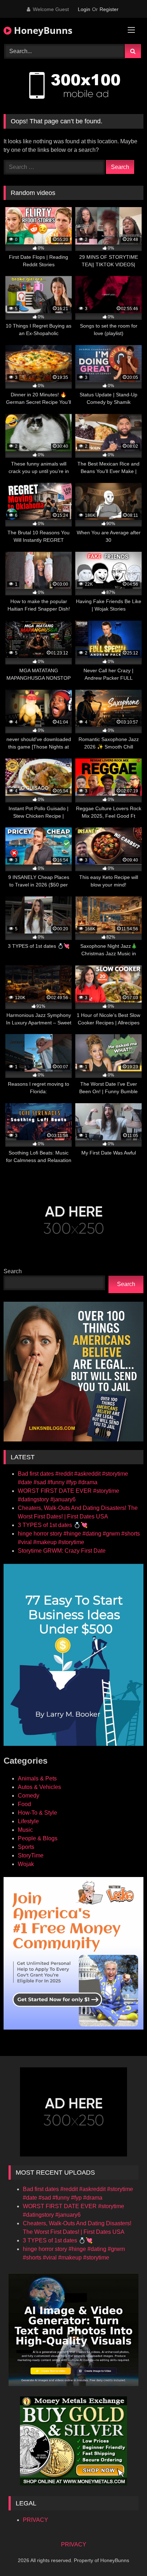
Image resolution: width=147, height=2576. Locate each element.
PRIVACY (36, 2520)
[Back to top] (125, 2555)
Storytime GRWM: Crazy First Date (62, 1551)
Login (84, 9)
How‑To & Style (37, 1813)
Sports (26, 1847)
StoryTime (31, 1855)
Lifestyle (28, 1821)
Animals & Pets (37, 1778)
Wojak (26, 1864)
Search (13, 1271)
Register (109, 9)
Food (24, 1804)
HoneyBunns (42, 30)
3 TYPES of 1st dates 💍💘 (53, 1525)
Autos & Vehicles (39, 1787)
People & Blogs (38, 1838)
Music (25, 1830)
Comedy (29, 1796)
